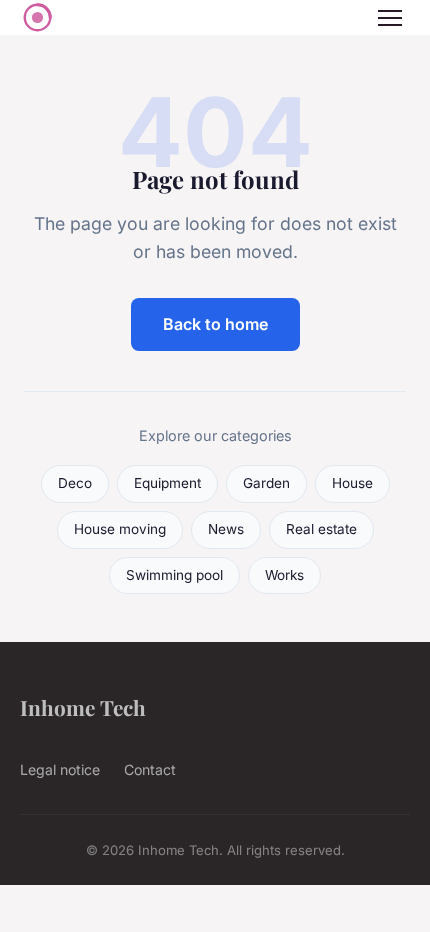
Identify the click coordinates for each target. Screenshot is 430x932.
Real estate (321, 529)
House (352, 483)
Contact (150, 769)
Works (284, 575)
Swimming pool (174, 575)
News (226, 529)
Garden (266, 483)
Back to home (215, 324)
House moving (120, 529)
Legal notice (60, 769)
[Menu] (390, 18)
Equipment (167, 483)
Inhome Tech (83, 707)
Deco (75, 483)
